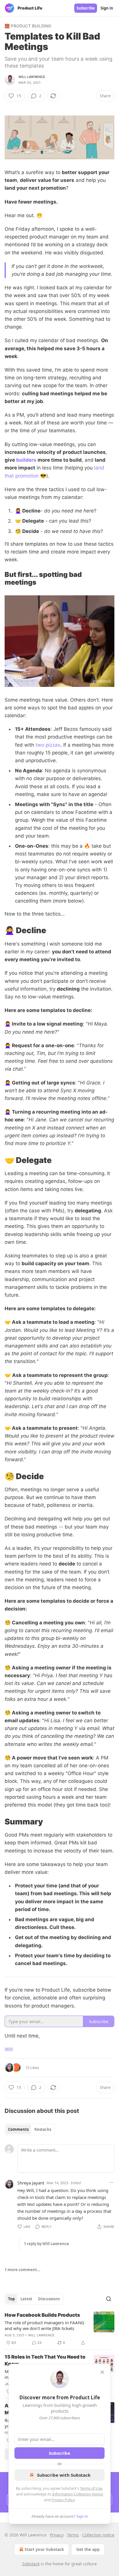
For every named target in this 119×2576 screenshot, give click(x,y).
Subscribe (86, 8)
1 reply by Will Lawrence (47, 2244)
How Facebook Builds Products (42, 2315)
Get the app (88, 2549)
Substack (31, 2564)
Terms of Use (91, 2488)
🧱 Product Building (28, 26)
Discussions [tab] (49, 2299)
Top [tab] (11, 2299)
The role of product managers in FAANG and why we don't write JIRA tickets (44, 2325)
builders (26, 460)
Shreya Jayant (31, 2183)
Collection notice (98, 2535)
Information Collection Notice (78, 2494)
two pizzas (48, 745)
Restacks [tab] (43, 2129)
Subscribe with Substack (64, 2475)
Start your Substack (44, 2549)
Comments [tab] (18, 2129)
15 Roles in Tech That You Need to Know (45, 2360)
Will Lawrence (32, 77)
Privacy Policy (63, 2500)
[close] (102, 2372)
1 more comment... (23, 2270)
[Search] (109, 2299)
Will (9, 2049)
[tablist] (30, 2129)
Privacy (57, 2535)
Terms (73, 2535)
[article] (59, 2329)
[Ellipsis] (111, 2182)
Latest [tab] (26, 2299)
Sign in (107, 8)
